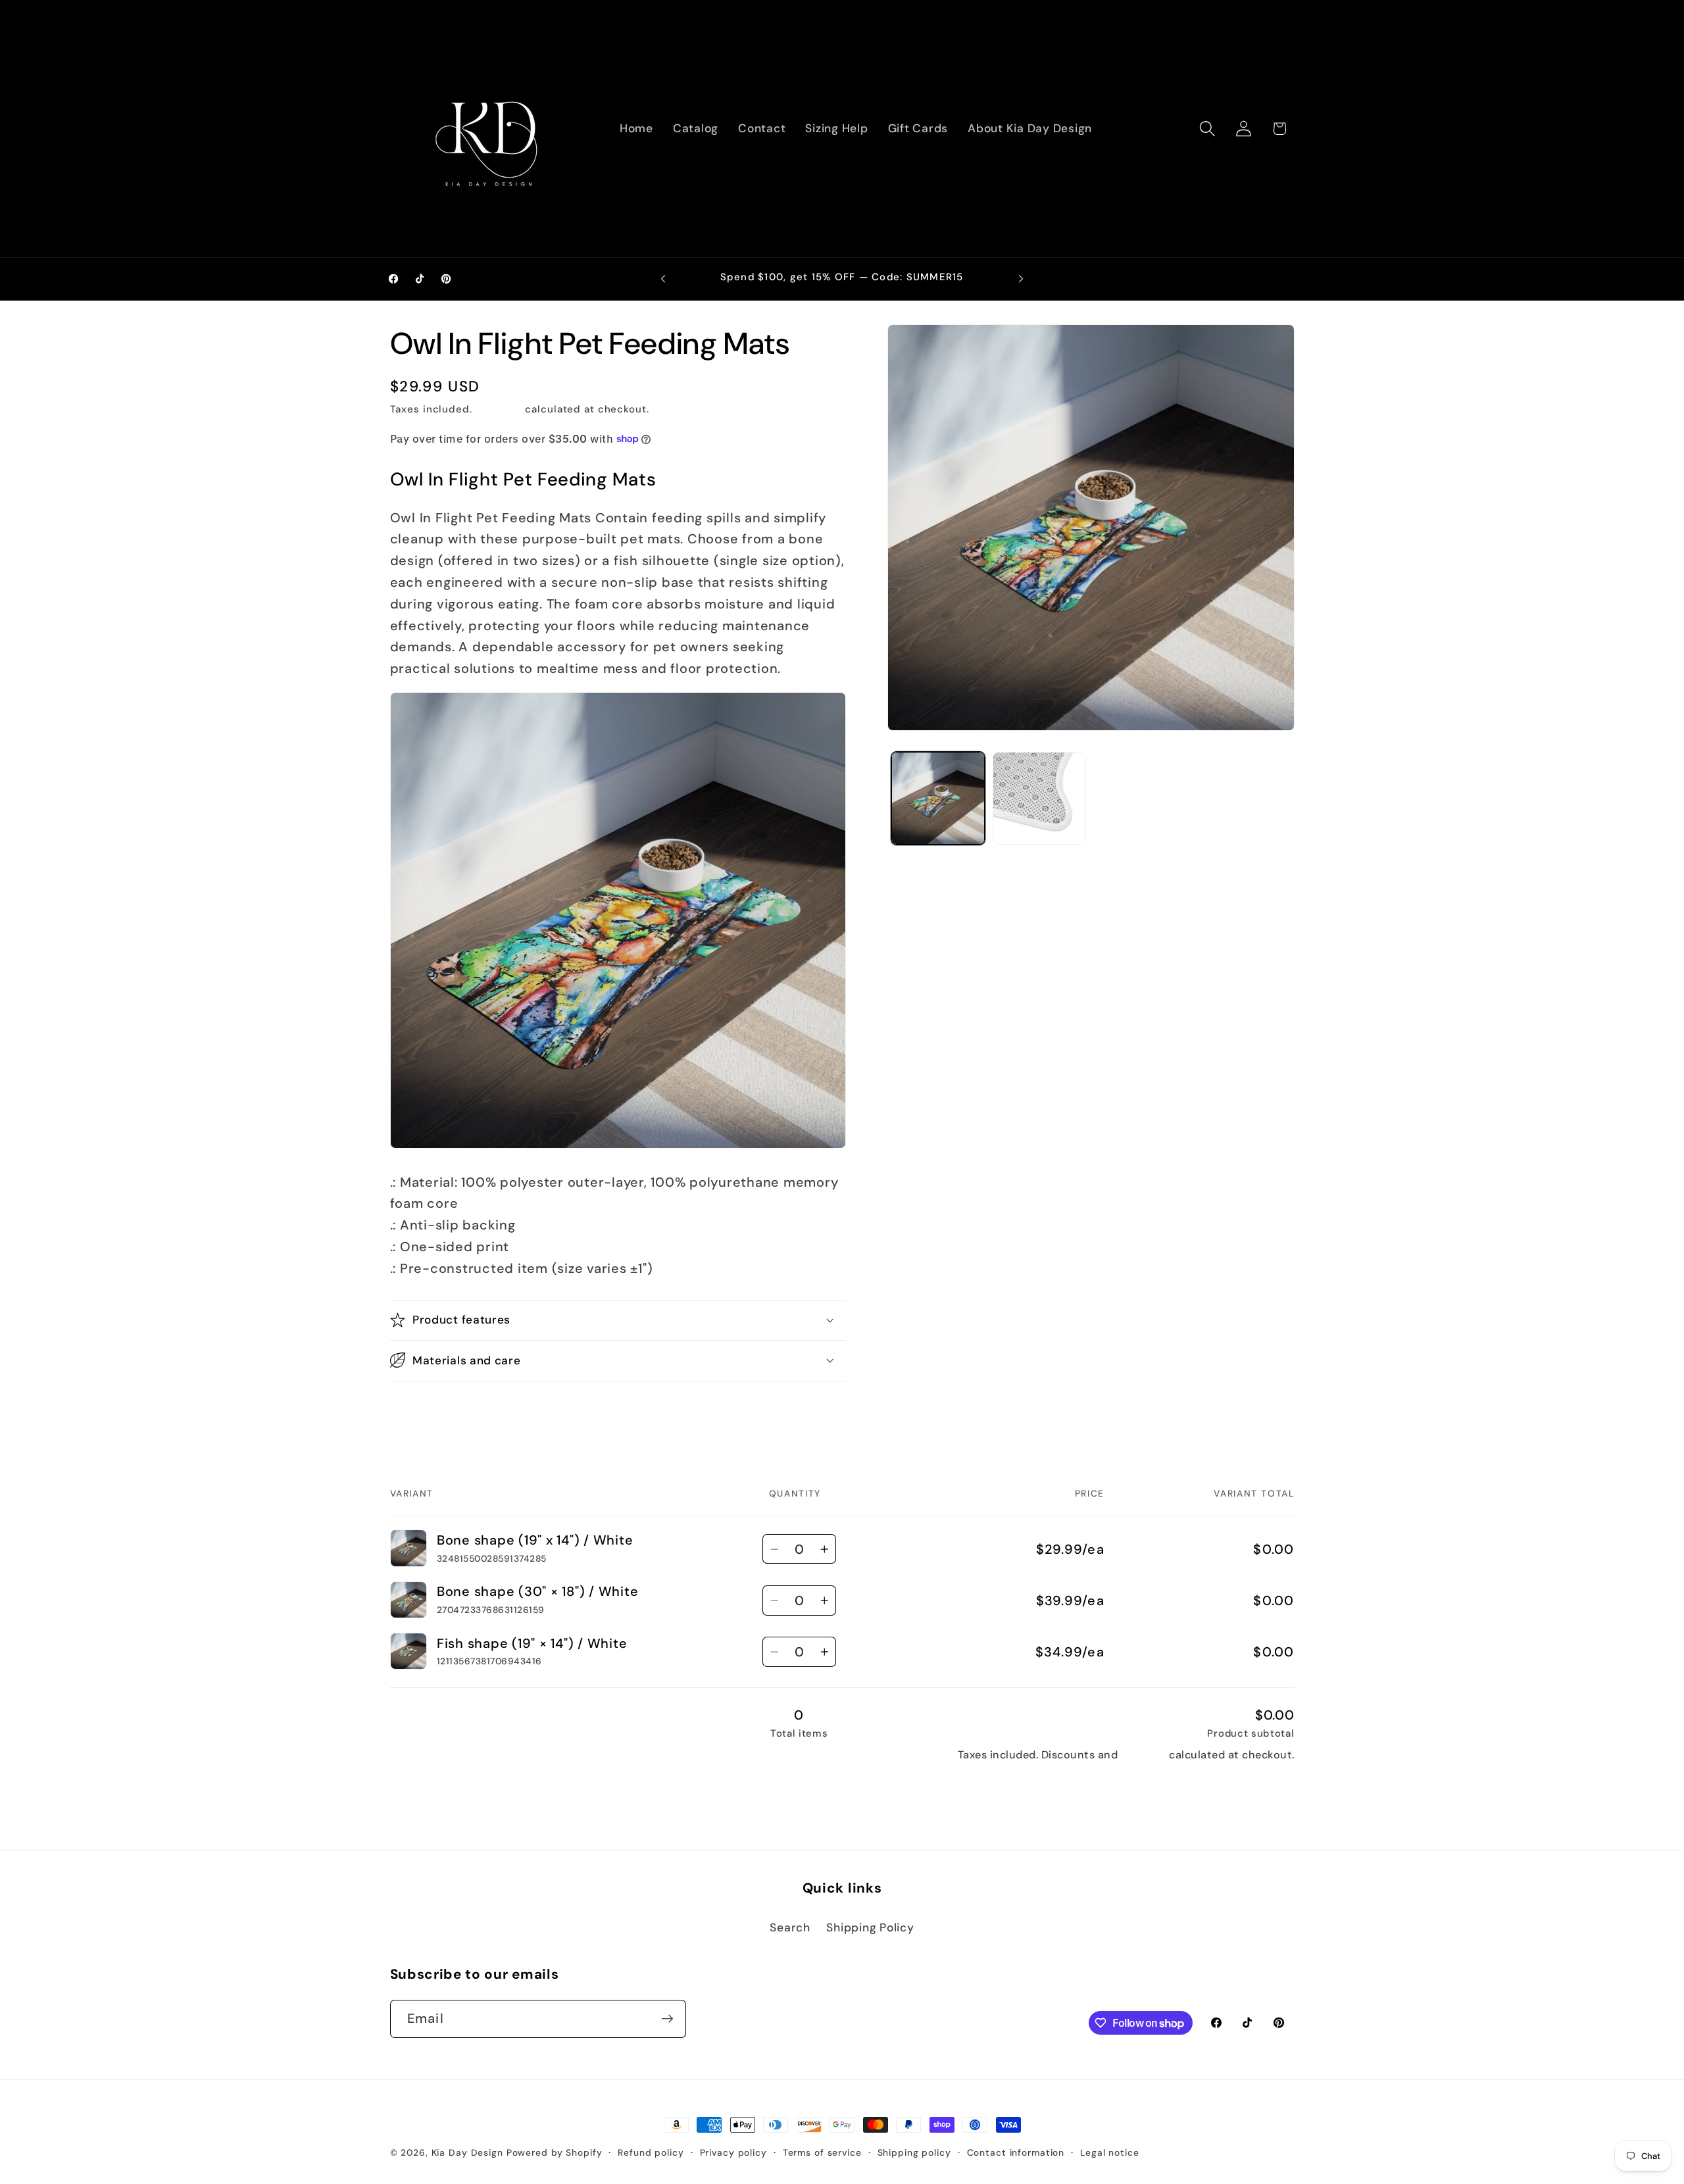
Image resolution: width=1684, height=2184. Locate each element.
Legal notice (1110, 2152)
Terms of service (822, 2152)
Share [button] (420, 1411)
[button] (1207, 129)
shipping (1144, 1755)
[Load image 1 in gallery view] (938, 799)
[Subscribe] (667, 2019)
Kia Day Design (467, 2152)
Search (790, 1927)
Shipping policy (914, 2152)
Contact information (1016, 2152)
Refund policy (651, 2152)
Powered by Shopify (555, 2152)
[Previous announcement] (663, 279)
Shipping (499, 409)
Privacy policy (733, 2152)
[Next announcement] (1021, 279)
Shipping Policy (870, 1927)
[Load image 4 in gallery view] (1039, 799)
